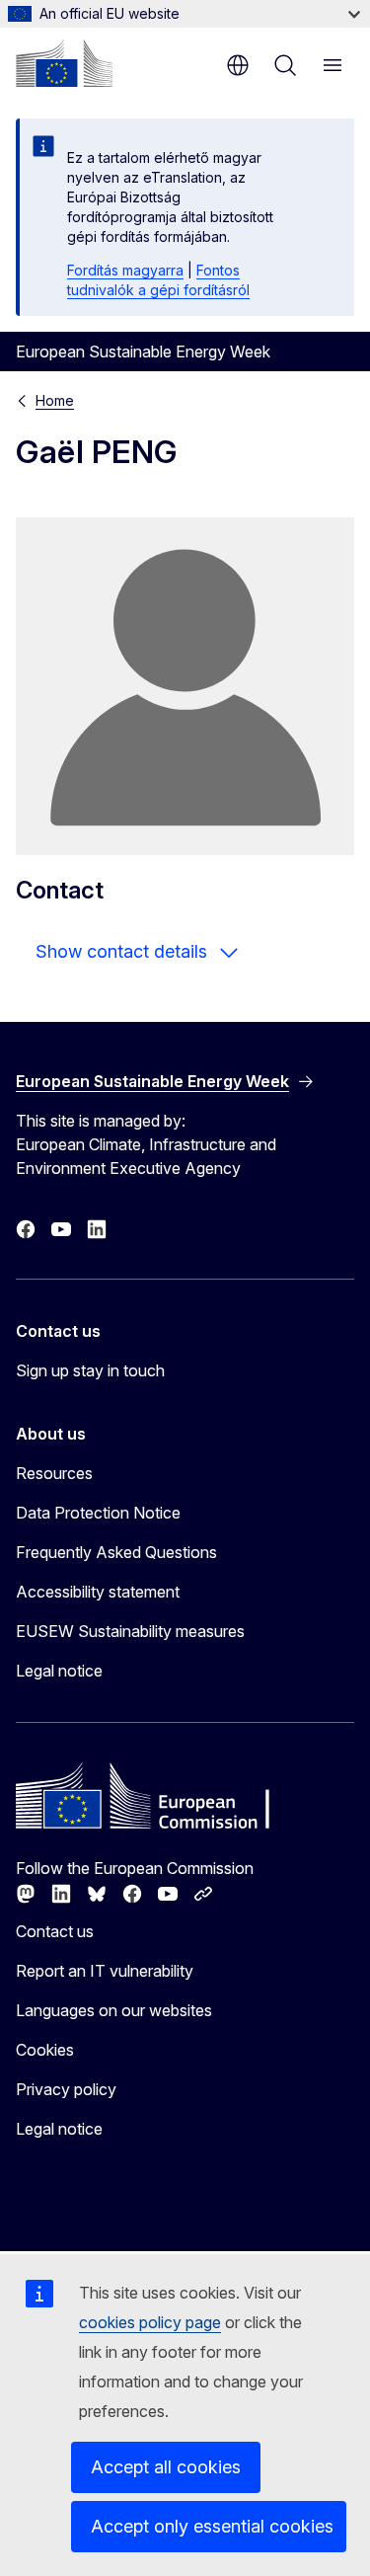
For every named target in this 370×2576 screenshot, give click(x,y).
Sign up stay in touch (90, 1370)
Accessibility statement (98, 1592)
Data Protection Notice (98, 1513)
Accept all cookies (166, 2467)
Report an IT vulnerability (105, 1971)
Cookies (45, 2050)
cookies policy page (150, 2322)
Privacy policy (66, 2089)
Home (55, 400)
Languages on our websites (114, 2010)
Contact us (55, 1931)
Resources (54, 1473)
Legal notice (59, 1671)
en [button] (238, 65)
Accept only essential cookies (212, 2526)
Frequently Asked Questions (116, 1552)
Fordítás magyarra (125, 270)
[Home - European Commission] (64, 63)
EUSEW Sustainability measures (130, 1631)
